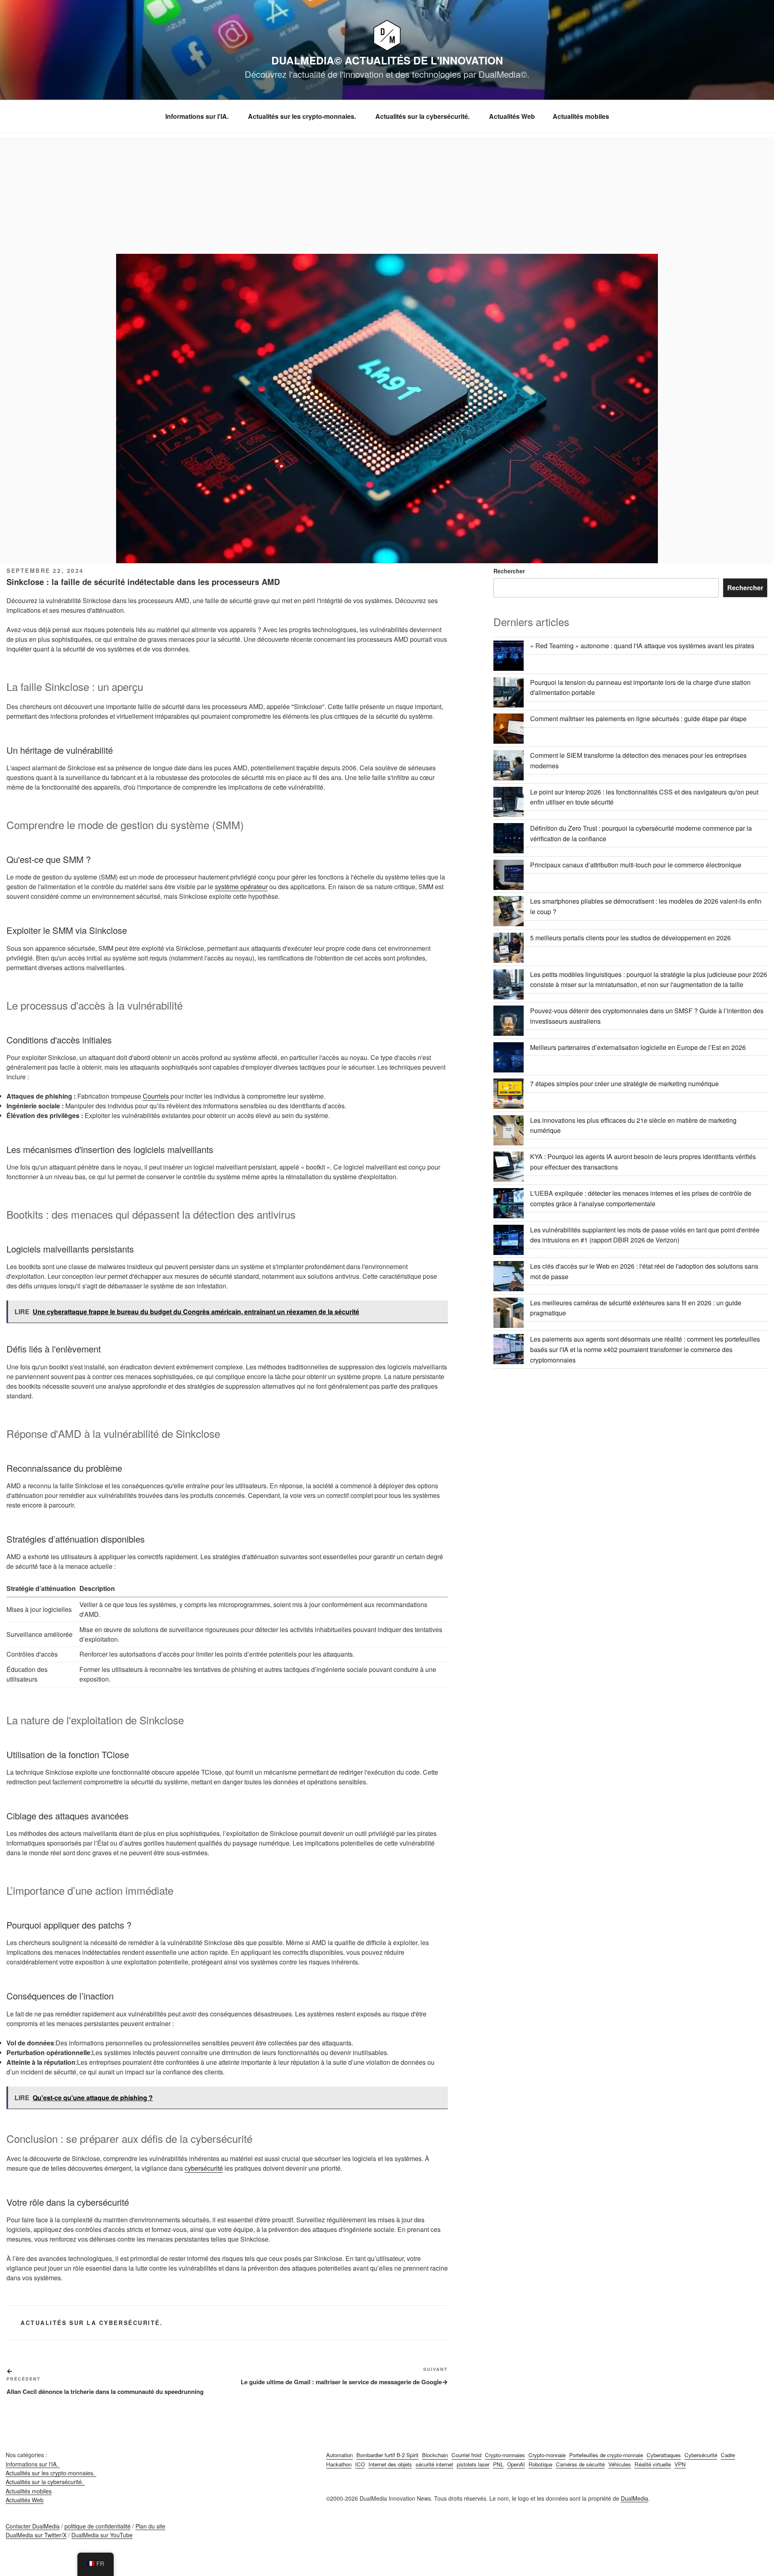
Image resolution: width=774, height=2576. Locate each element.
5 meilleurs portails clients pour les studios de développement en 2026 (630, 938)
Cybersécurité (701, 2455)
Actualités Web (512, 116)
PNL (498, 2464)
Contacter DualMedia (33, 2526)
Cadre (728, 2455)
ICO (360, 2464)
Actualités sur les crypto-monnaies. (303, 116)
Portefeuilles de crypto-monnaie (606, 2455)
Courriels (156, 1096)
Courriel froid (466, 2455)
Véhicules (620, 2464)
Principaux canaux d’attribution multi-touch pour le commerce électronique (636, 865)
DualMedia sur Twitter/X (36, 2535)
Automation (339, 2455)
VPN (680, 2464)
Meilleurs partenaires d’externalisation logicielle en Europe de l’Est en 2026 (638, 1047)
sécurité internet (434, 2464)
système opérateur (241, 887)
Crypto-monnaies (505, 2455)
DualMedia (635, 2498)
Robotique (540, 2464)
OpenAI (516, 2464)
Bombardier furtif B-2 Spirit (387, 2455)
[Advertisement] (387, 193)
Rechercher (509, 571)
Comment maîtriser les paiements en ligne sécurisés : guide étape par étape (638, 719)
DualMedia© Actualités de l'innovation (387, 60)
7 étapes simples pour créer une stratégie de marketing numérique (624, 1084)
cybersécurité (204, 2168)
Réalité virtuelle (653, 2464)
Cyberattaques (664, 2455)
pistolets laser (473, 2464)
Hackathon (339, 2464)
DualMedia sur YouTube (102, 2535)
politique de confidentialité (98, 2526)
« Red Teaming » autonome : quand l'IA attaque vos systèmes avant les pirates (642, 646)
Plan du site (150, 2526)
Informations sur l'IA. (198, 116)
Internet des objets (390, 2464)
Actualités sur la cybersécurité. (423, 116)
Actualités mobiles (581, 116)
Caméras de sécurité (580, 2464)
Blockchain (435, 2455)
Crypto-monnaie (547, 2455)
